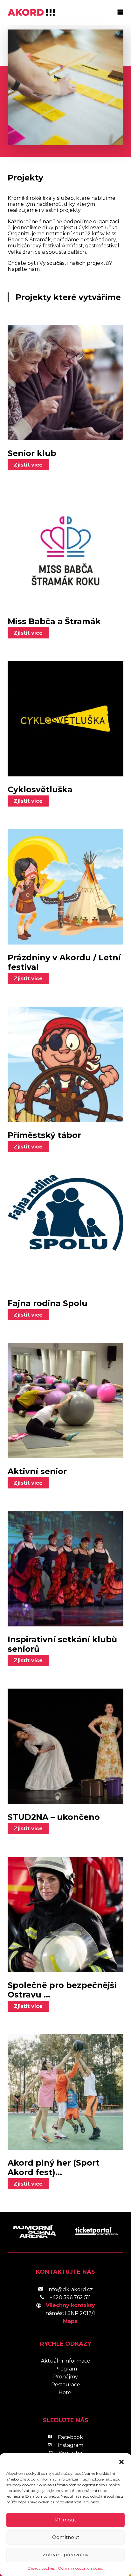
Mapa (70, 2321)
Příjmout (65, 2520)
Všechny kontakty (70, 2305)
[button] (121, 2461)
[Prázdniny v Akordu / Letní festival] (65, 887)
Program (66, 2369)
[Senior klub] (65, 382)
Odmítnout (66, 2537)
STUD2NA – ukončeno (54, 1817)
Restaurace (66, 2385)
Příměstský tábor (44, 1135)
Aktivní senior (37, 1471)
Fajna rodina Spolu (48, 1303)
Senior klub (32, 453)
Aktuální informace (66, 2361)
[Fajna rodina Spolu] (65, 1232)
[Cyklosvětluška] (65, 719)
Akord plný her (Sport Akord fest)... (54, 2167)
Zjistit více (28, 465)
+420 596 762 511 (70, 2297)
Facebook (70, 2437)
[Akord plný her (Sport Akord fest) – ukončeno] (65, 2092)
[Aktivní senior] (65, 1401)
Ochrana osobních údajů (81, 2568)
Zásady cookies (41, 2568)
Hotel (66, 2393)
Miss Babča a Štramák (54, 621)
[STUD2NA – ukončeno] (65, 1746)
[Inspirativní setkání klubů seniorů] (65, 1569)
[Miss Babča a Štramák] (65, 551)
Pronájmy (65, 2377)
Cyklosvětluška (40, 789)
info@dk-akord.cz (70, 2289)
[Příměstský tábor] (65, 1064)
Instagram (70, 2445)
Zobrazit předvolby (65, 2555)
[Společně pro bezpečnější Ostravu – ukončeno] (65, 1914)
